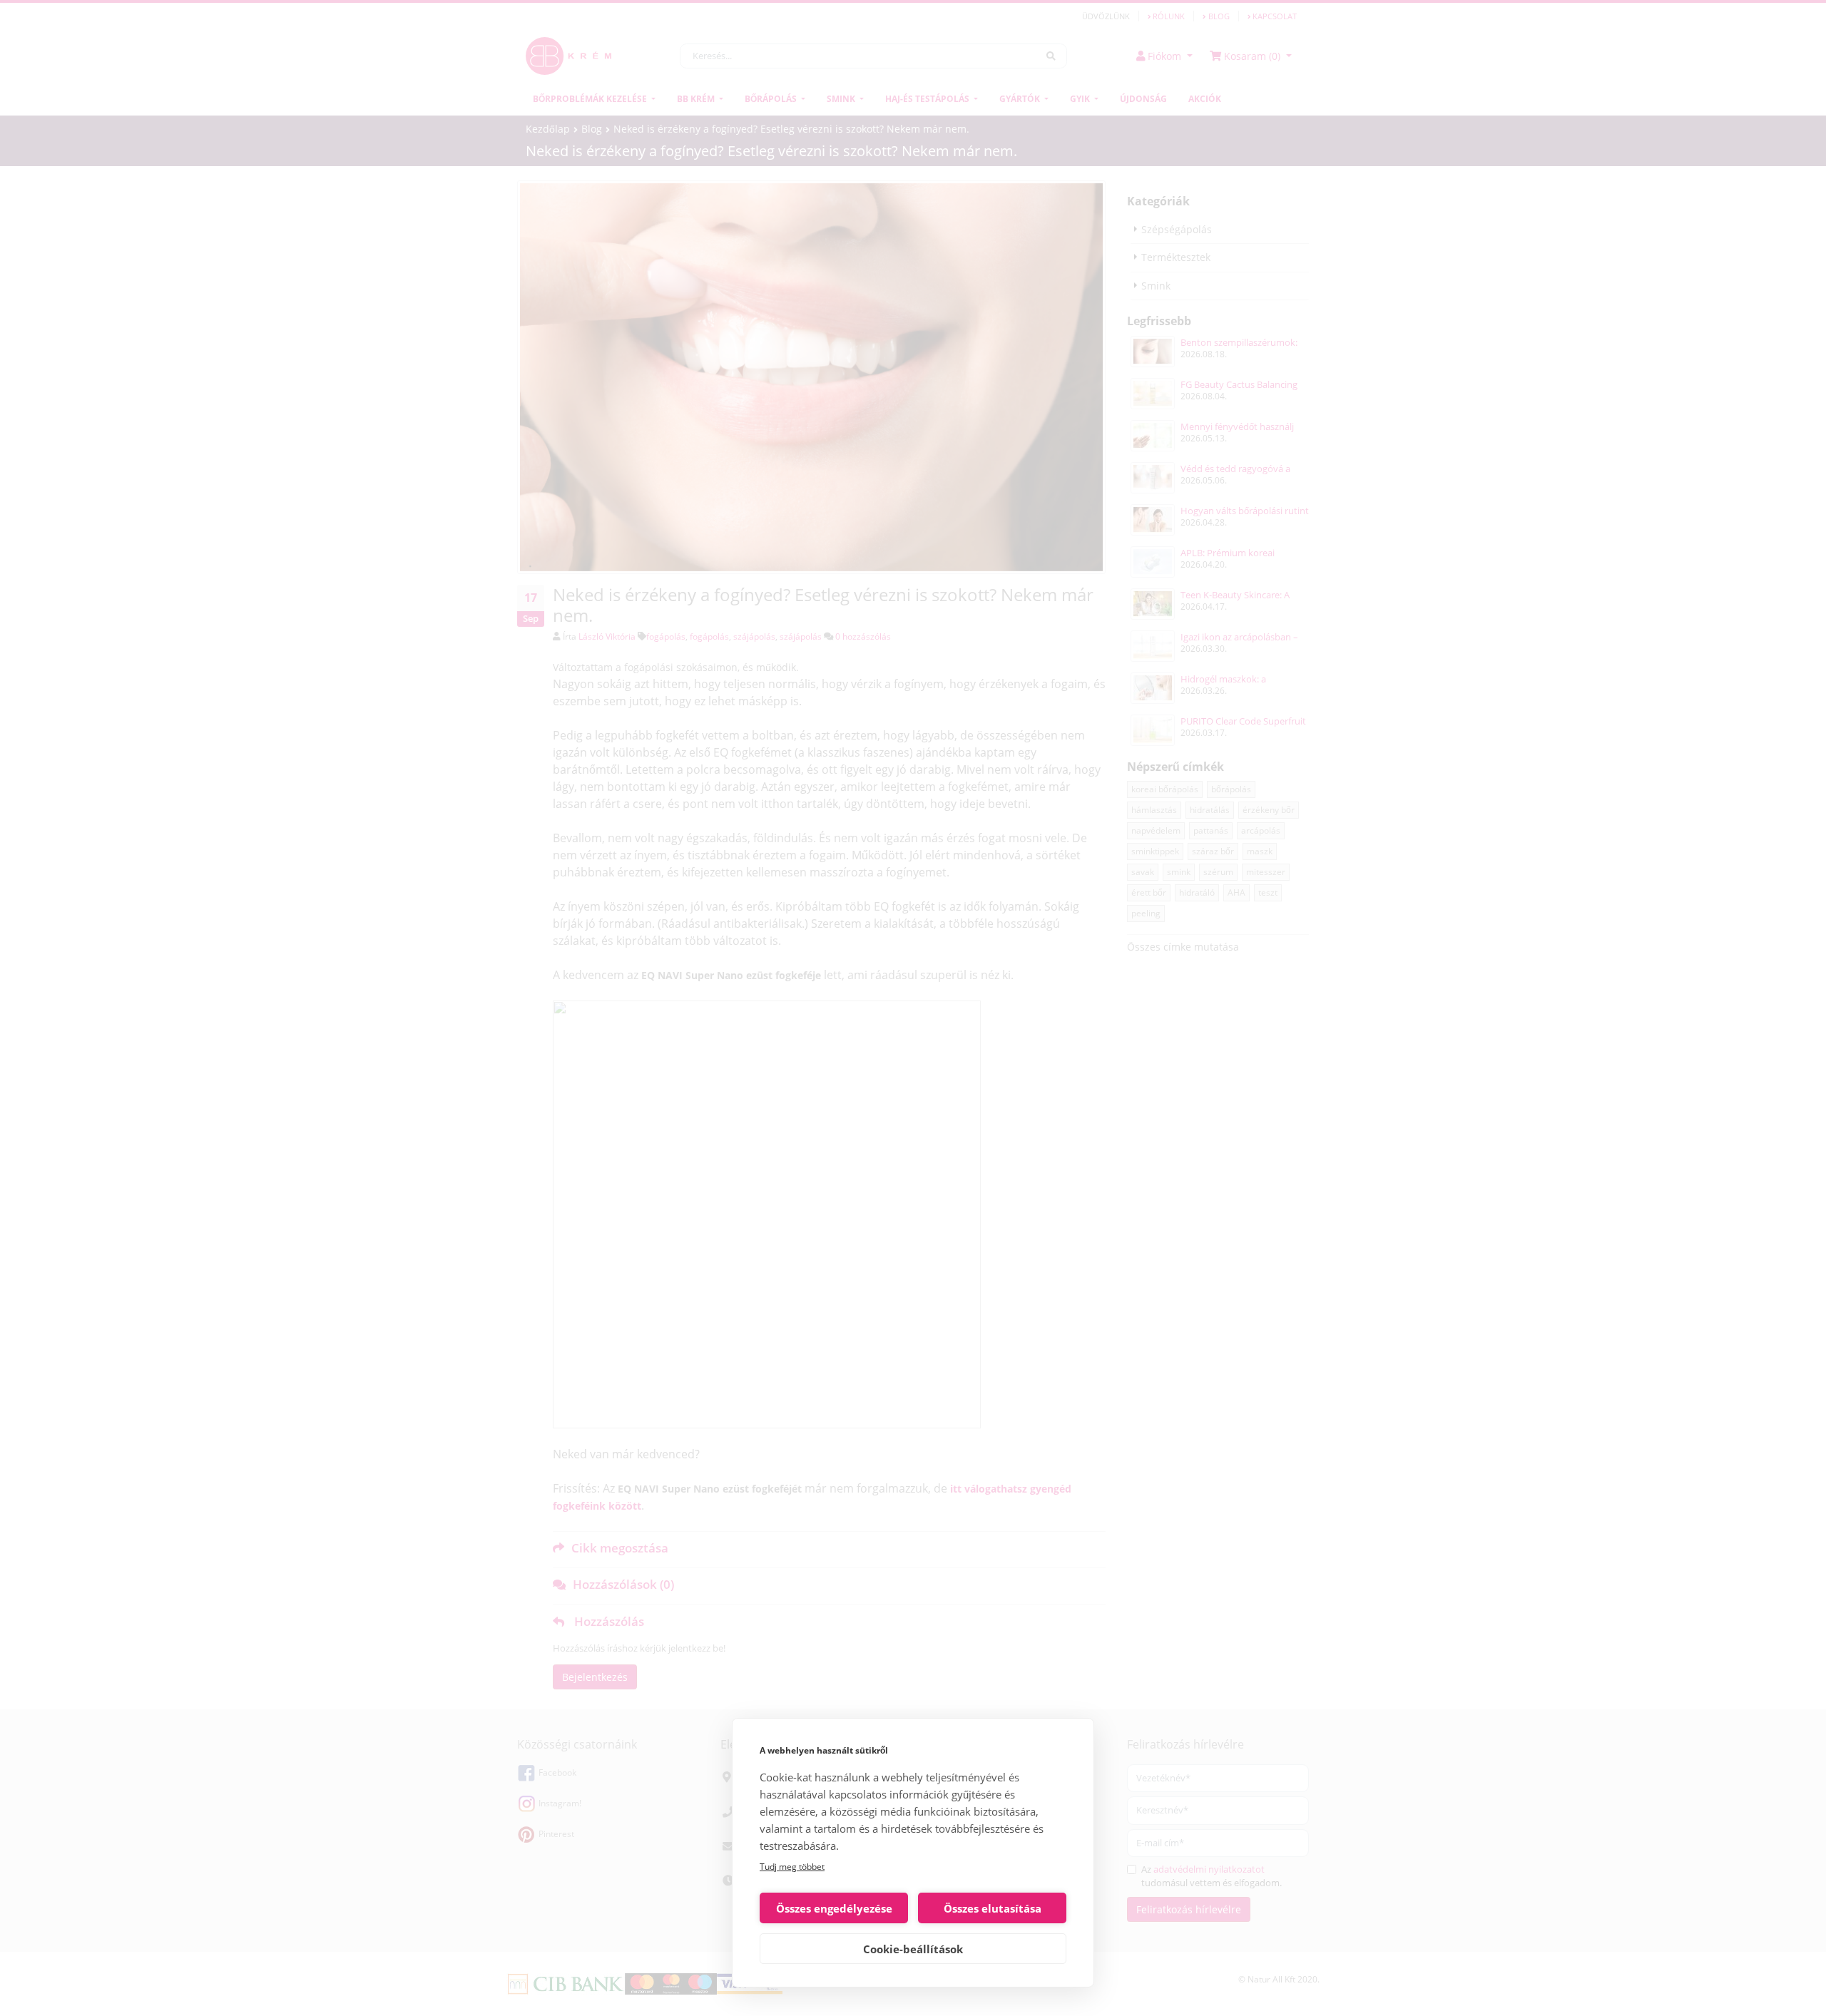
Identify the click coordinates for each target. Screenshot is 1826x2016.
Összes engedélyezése (834, 1908)
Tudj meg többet (792, 1867)
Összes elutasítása (993, 1908)
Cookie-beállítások (913, 1949)
